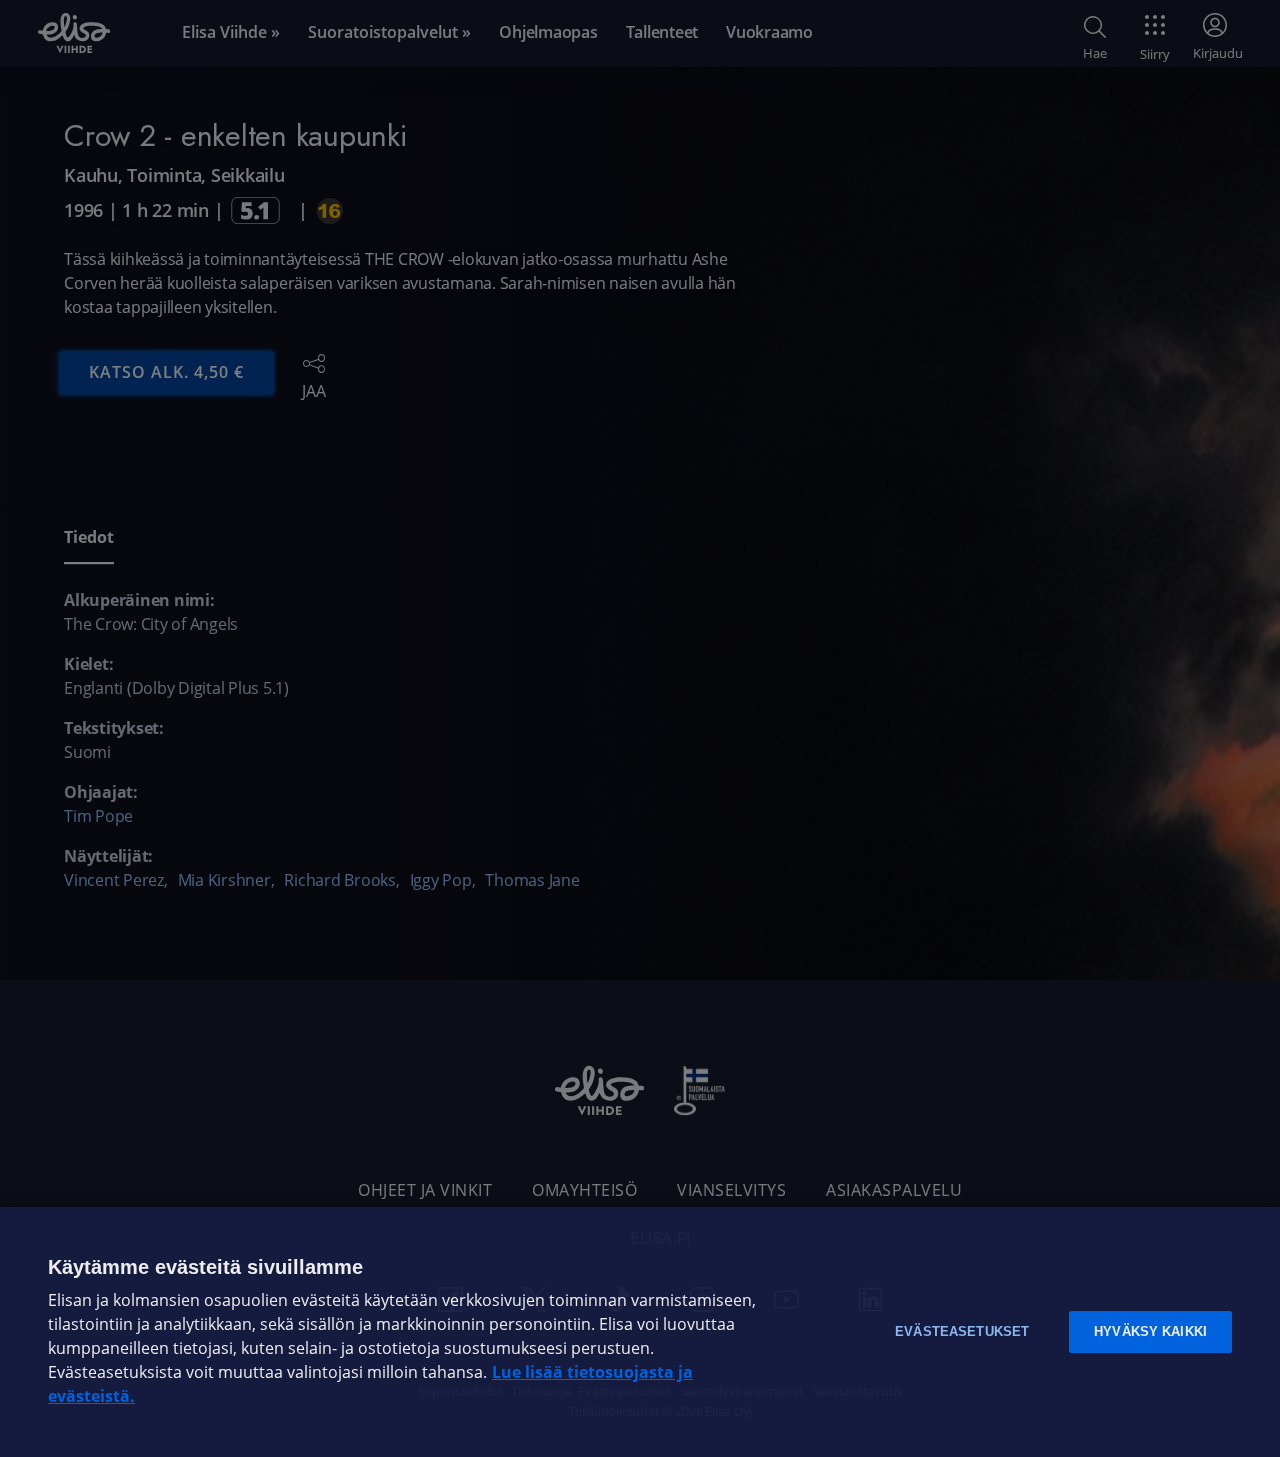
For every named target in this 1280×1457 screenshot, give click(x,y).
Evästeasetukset (962, 1331)
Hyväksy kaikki (1150, 1331)
